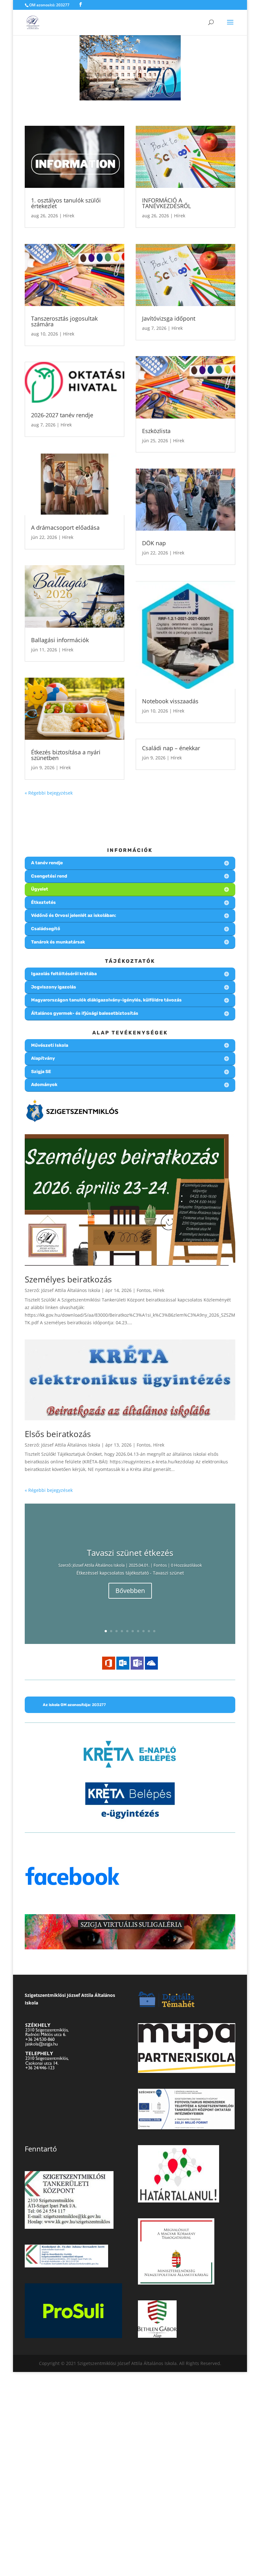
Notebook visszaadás (170, 701)
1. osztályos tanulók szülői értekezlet (66, 203)
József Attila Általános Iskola (71, 1290)
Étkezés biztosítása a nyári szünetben (66, 755)
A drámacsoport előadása (65, 527)
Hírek (69, 216)
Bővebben (130, 1591)
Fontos (144, 1290)
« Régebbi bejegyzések (49, 793)
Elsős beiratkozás (58, 1434)
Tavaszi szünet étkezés (130, 1553)
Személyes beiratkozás (68, 1279)
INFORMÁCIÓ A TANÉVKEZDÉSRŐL (166, 203)
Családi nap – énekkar (171, 748)
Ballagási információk (60, 640)
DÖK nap (154, 543)
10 (154, 1631)
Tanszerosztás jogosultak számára (64, 321)
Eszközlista (156, 431)
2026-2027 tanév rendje (62, 415)
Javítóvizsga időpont (169, 318)
